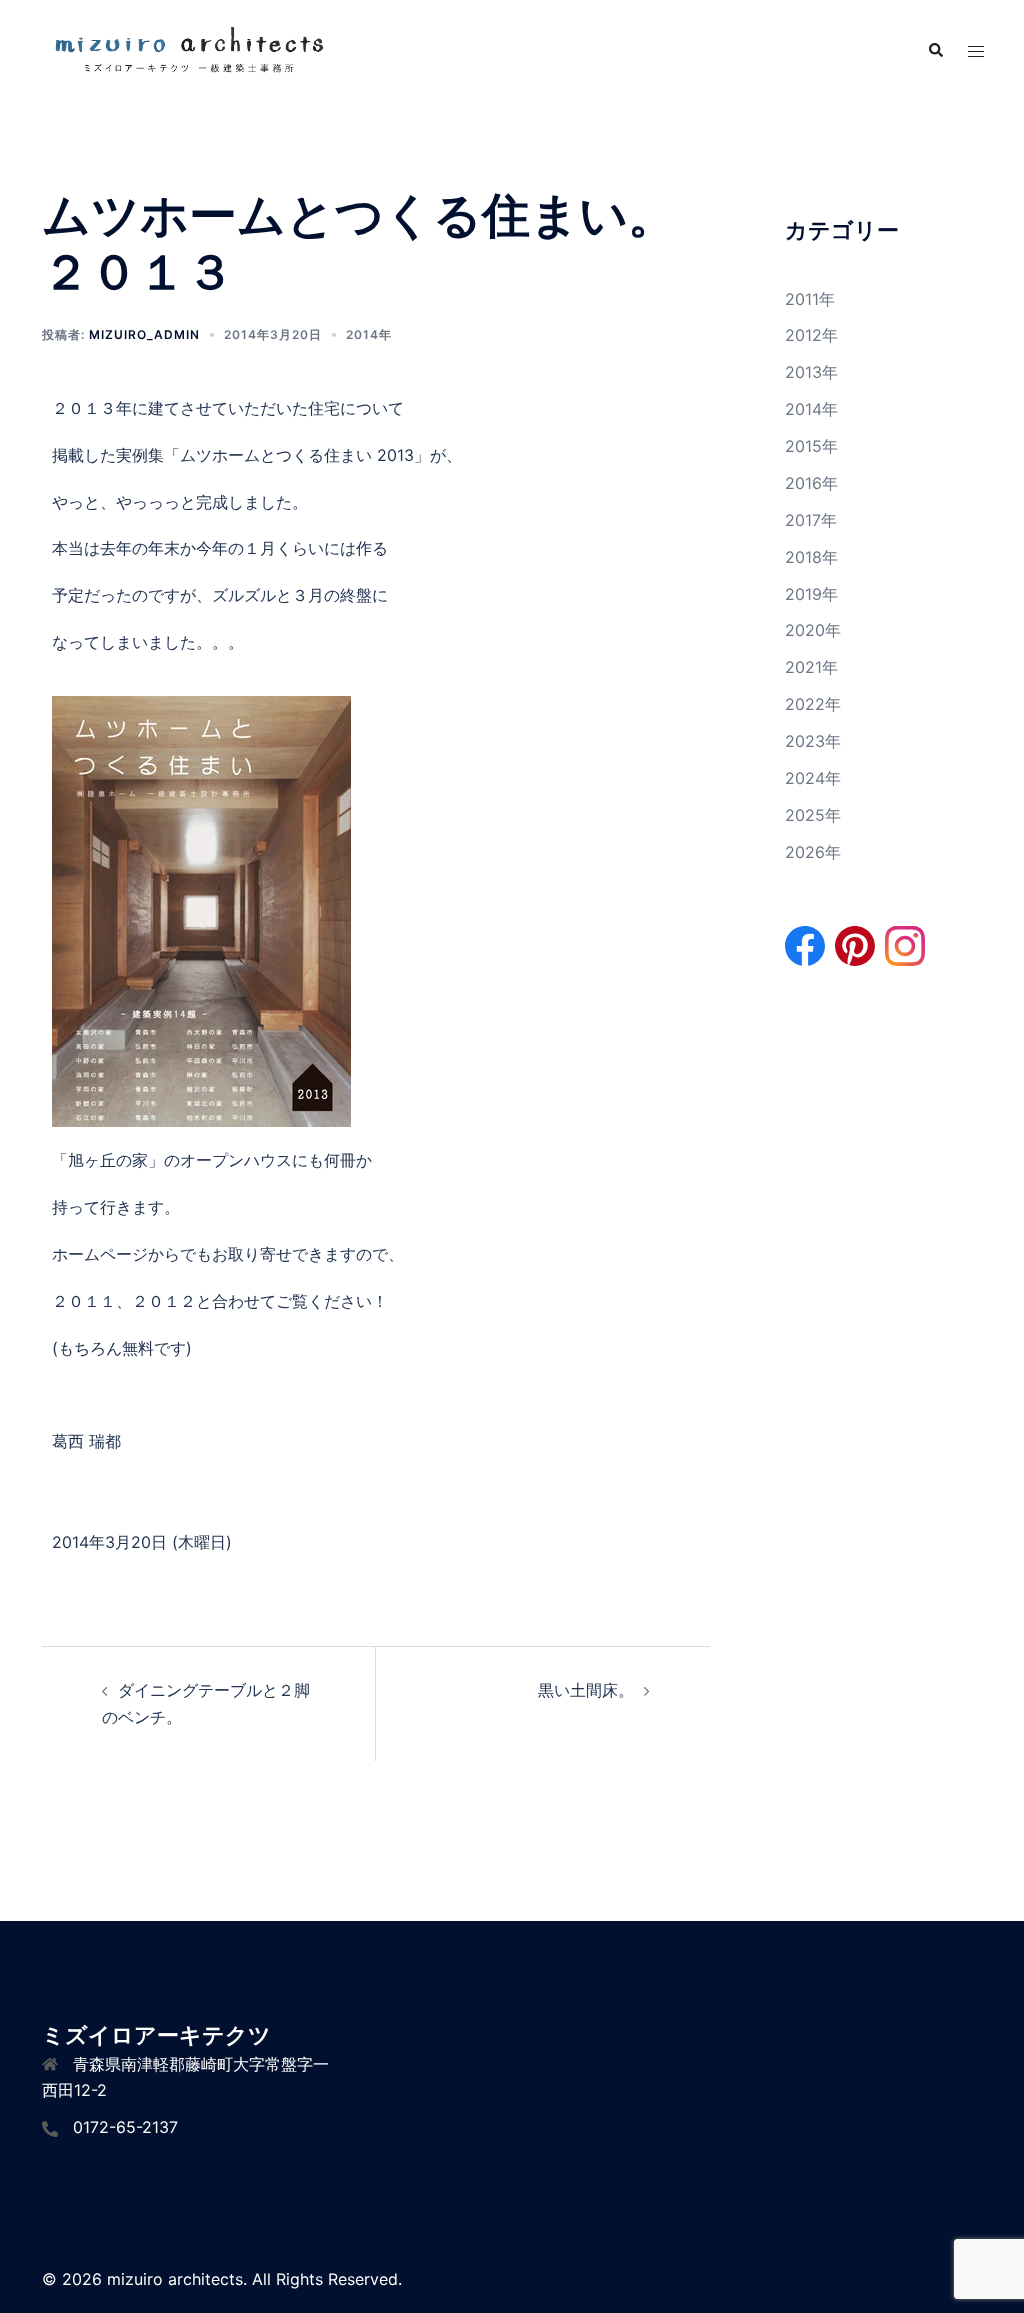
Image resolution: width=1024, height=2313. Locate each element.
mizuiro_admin (144, 334)
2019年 (811, 594)
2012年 (811, 335)
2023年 (813, 741)
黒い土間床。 (586, 1690)
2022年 (813, 704)
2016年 (811, 483)
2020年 (813, 630)
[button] (935, 51)
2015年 (811, 446)
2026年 (813, 852)
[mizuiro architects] (187, 50)
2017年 (811, 520)
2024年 (813, 778)
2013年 (811, 372)
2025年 (813, 815)
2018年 (811, 557)
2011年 (810, 299)
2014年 (369, 334)
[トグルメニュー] (976, 51)
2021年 (811, 667)
